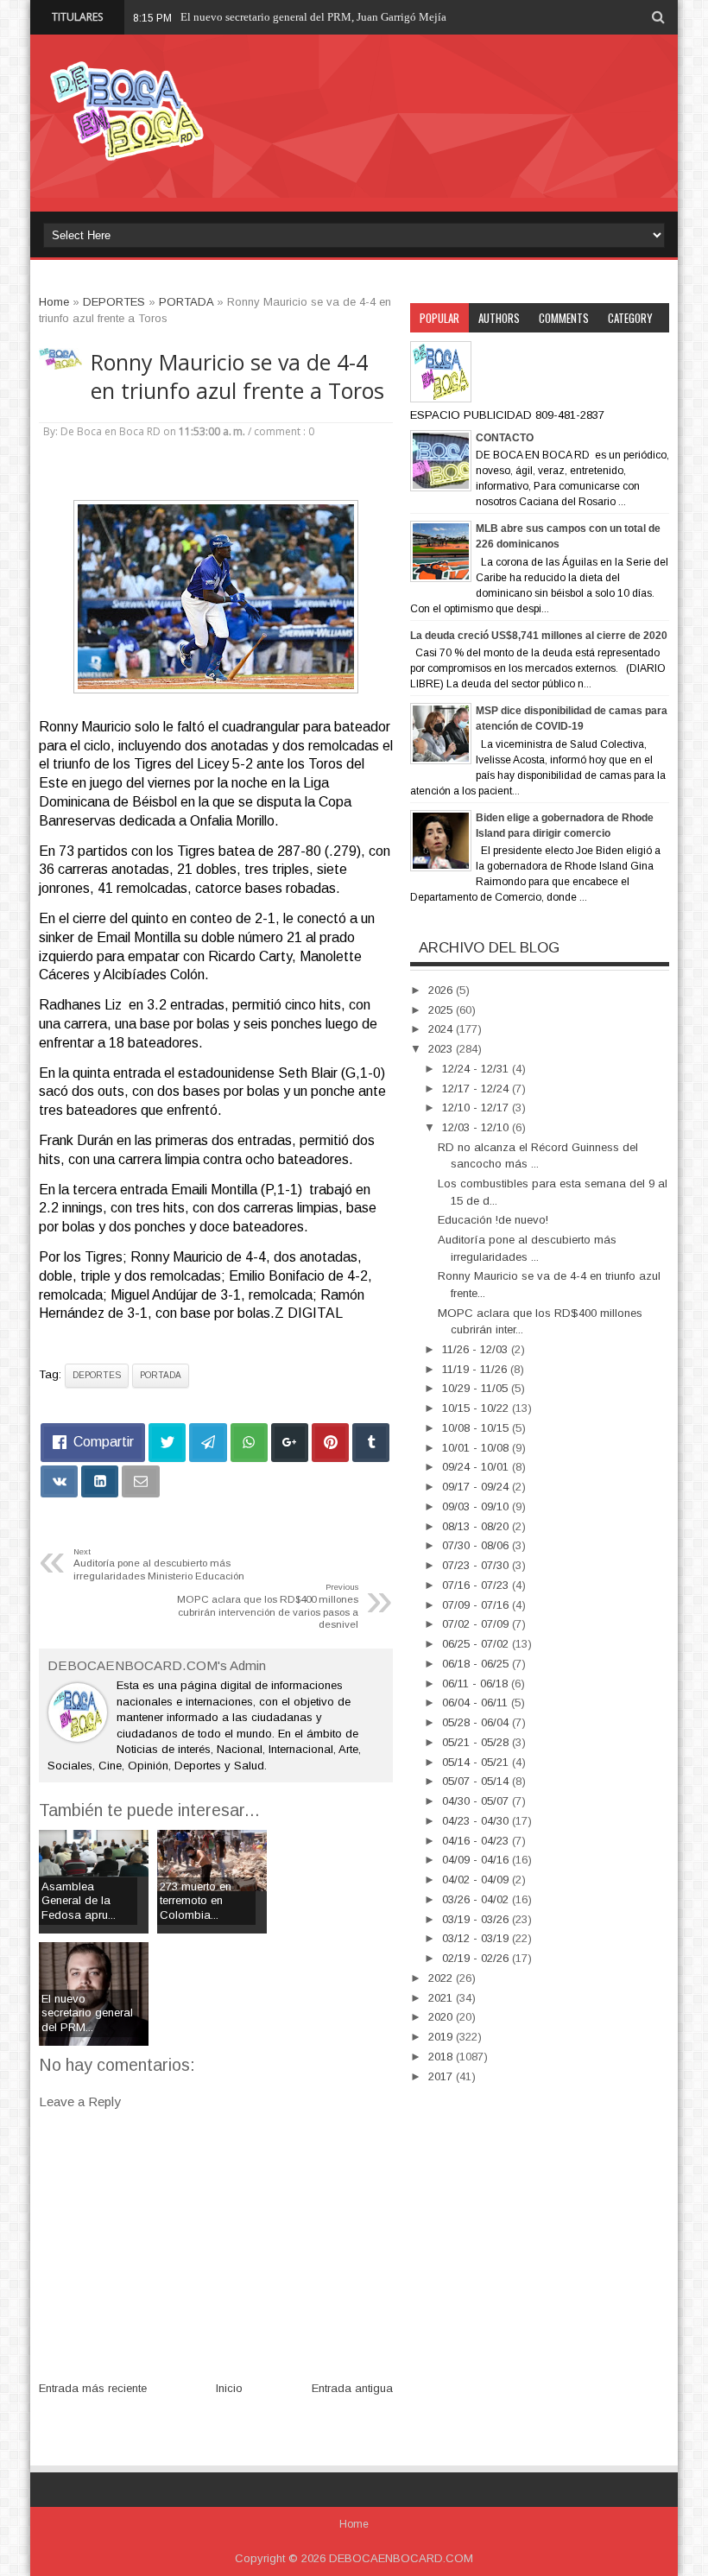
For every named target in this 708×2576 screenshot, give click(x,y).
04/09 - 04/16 (477, 1860)
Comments (564, 318)
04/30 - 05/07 (477, 1801)
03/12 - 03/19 (477, 1938)
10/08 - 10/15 (477, 1428)
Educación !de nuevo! (493, 1220)
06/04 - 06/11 (477, 1703)
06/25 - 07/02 (477, 1644)
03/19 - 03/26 (477, 1919)
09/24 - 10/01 (477, 1467)
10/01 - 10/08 (477, 1448)
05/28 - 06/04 (477, 1722)
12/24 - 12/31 (477, 1069)
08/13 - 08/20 (477, 1526)
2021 (442, 1998)
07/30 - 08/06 (477, 1545)
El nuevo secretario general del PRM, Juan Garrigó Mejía (313, 17)
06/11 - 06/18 (477, 1684)
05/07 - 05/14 (477, 1781)
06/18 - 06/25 (477, 1664)
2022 (442, 1978)
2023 (442, 1049)
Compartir (104, 1442)
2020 (442, 2017)
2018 (442, 2057)
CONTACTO (505, 438)
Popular (439, 318)
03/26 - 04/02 (477, 1899)
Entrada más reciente (93, 2388)
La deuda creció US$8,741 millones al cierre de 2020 (539, 636)
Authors (499, 318)
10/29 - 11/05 (477, 1388)
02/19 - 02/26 (477, 1958)
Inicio (229, 2388)
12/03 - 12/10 (477, 1127)
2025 (442, 1010)
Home (354, 2524)
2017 (442, 2076)
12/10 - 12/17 (477, 1108)
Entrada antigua (352, 2388)
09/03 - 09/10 (477, 1506)
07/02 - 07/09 (477, 1624)
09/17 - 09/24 (477, 1487)
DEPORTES (97, 1375)
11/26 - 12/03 (477, 1349)
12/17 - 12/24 (477, 1089)
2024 (442, 1029)
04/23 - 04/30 (477, 1821)
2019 (442, 2037)
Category (630, 318)
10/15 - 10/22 (477, 1408)
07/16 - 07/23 (477, 1585)
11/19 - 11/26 (476, 1369)
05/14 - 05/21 (477, 1762)
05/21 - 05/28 (477, 1742)
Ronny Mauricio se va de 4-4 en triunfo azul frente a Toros (237, 377)
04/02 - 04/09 (477, 1880)
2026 (442, 990)
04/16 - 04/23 (477, 1841)
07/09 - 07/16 (477, 1605)
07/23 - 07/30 (477, 1565)
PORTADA (161, 1375)
